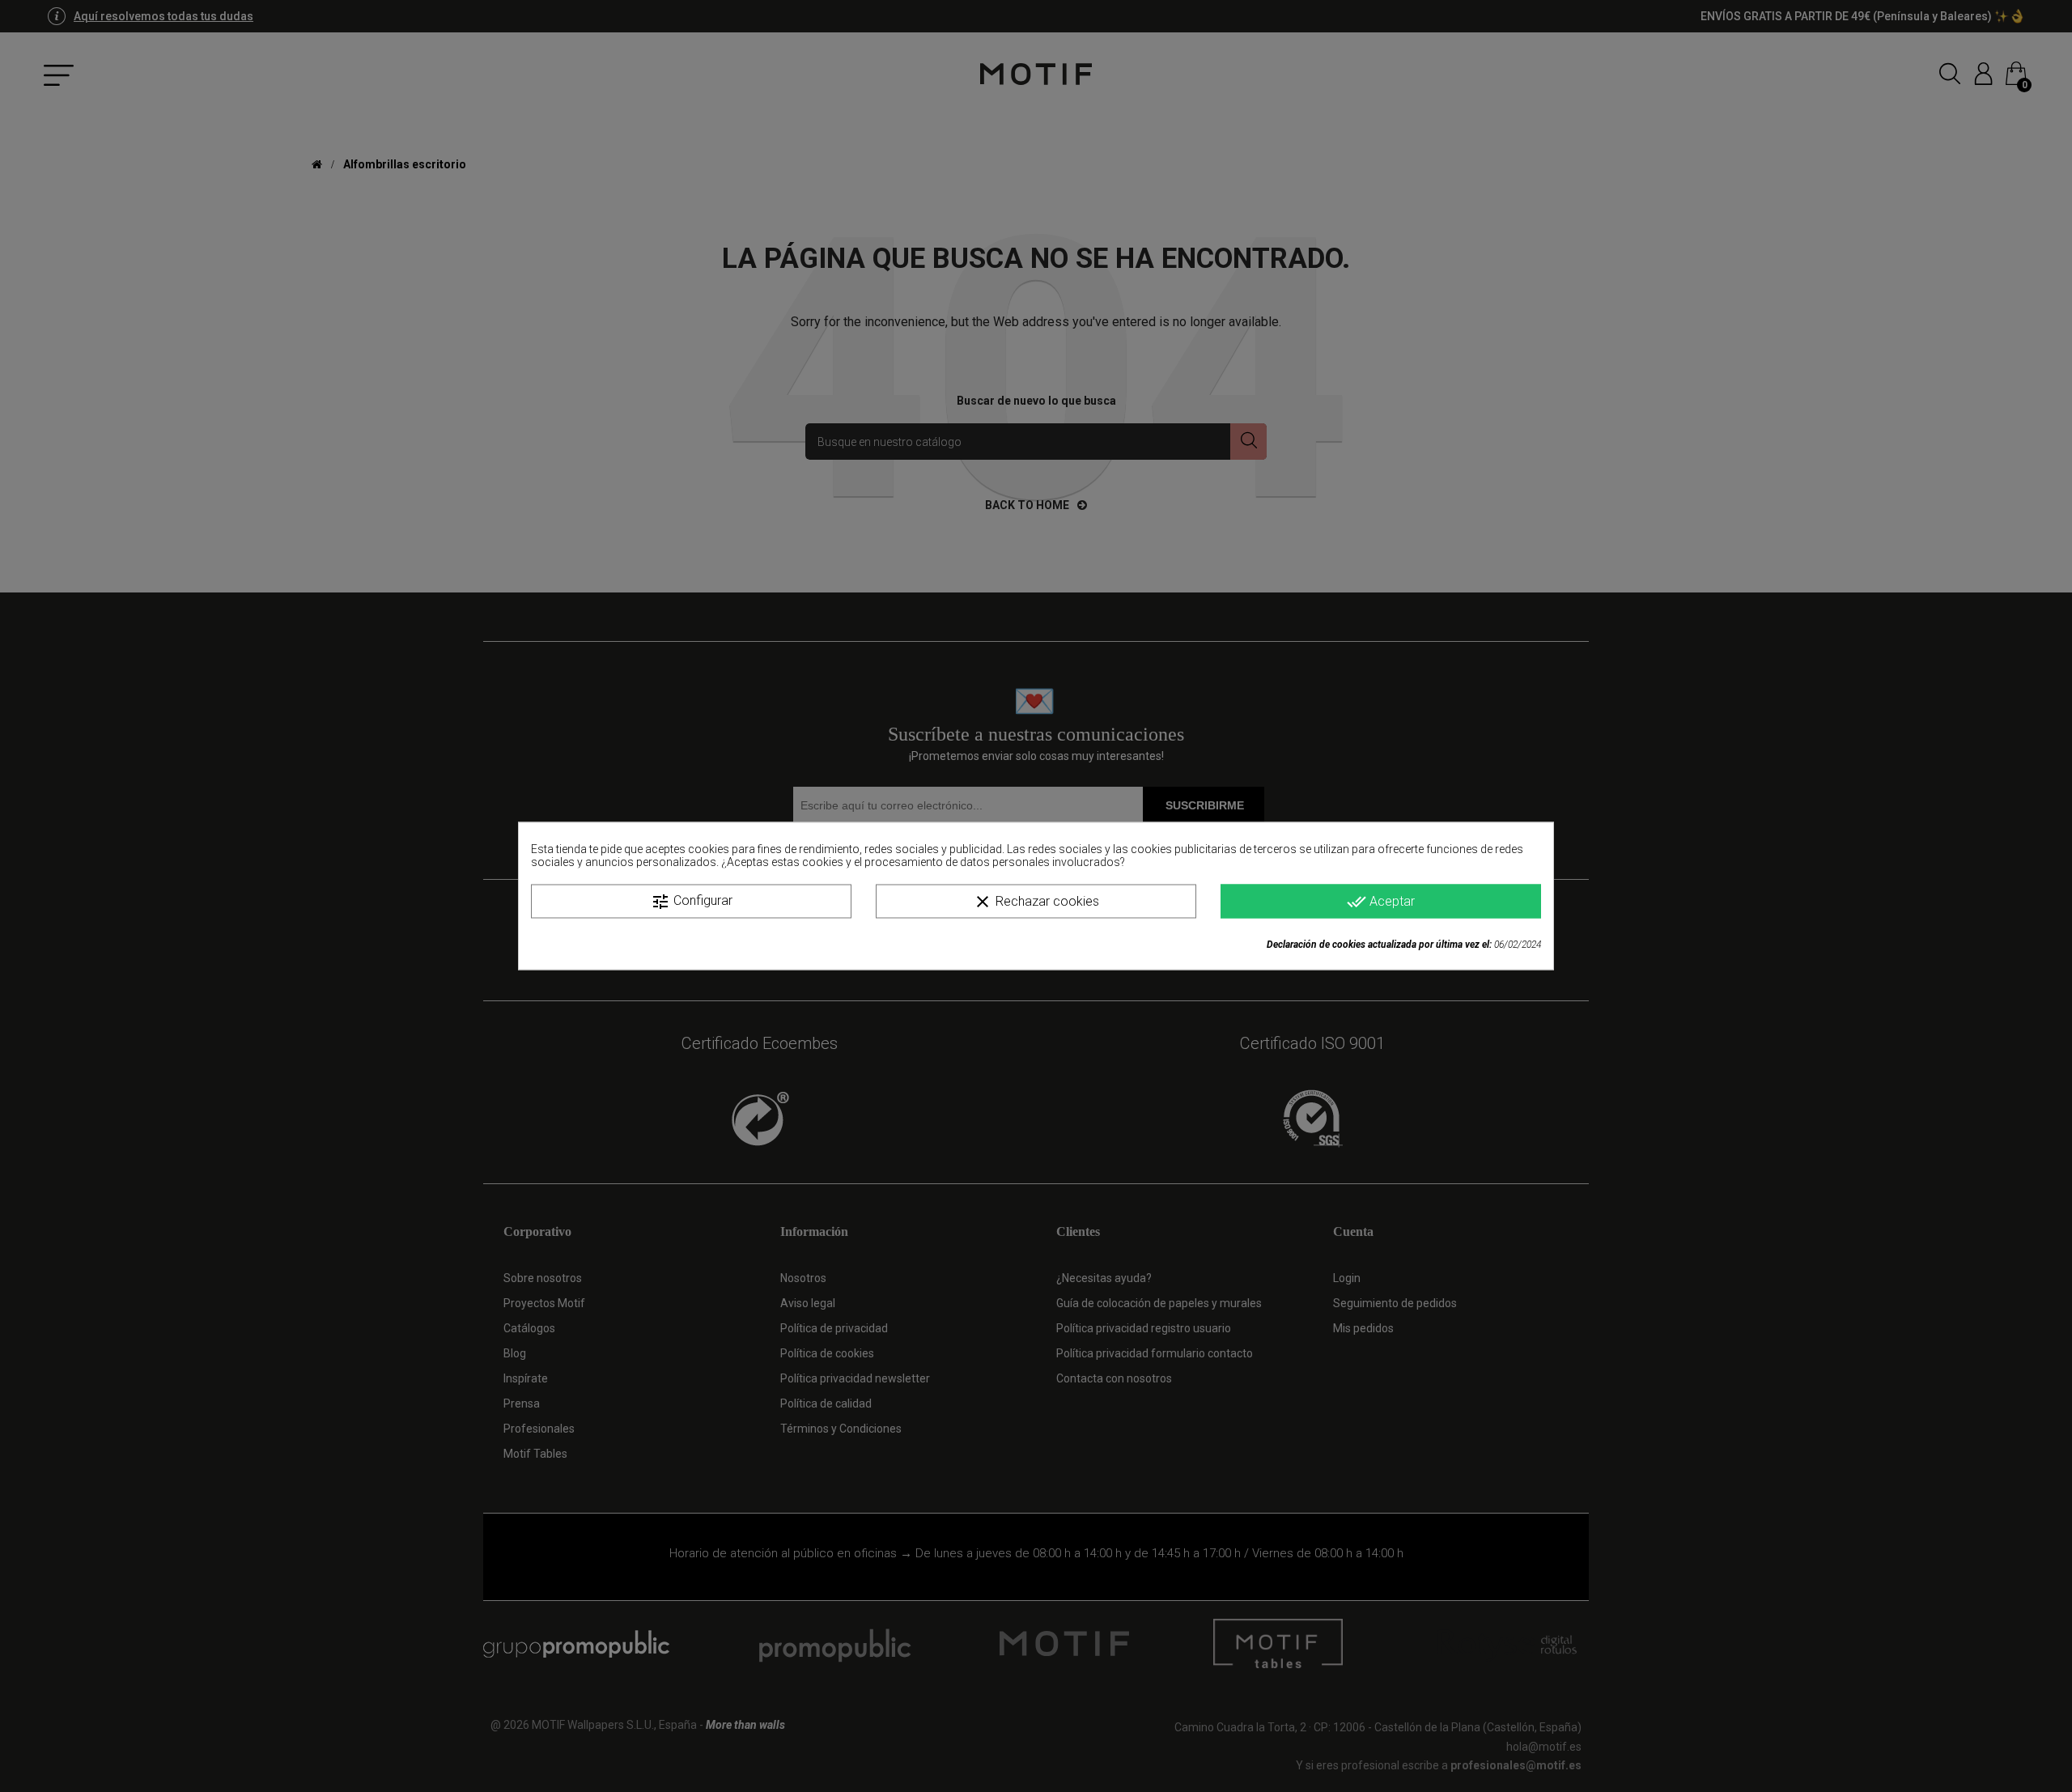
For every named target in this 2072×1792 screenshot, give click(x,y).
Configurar (692, 902)
